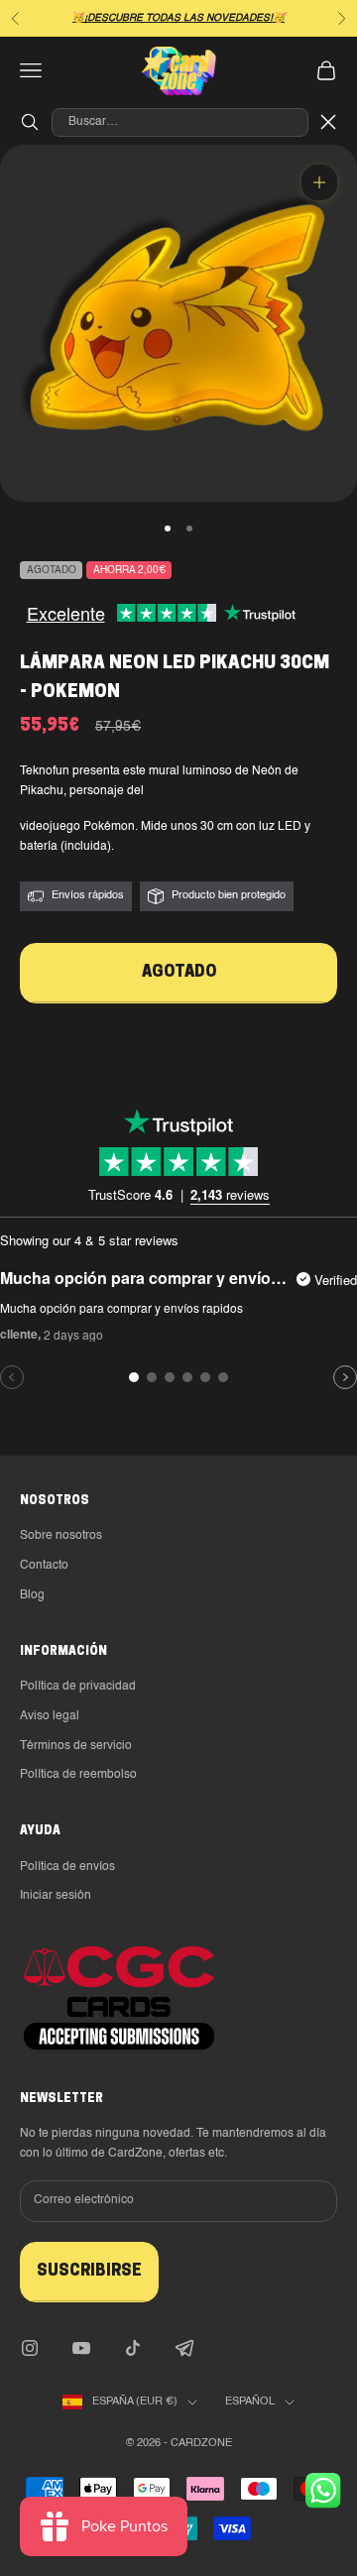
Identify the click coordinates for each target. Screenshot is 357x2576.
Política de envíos (67, 1867)
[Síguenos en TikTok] (133, 2348)
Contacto (44, 1566)
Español (250, 2402)
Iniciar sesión (56, 1896)
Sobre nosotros (61, 1536)
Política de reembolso (78, 1775)
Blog (32, 1595)
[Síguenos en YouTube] (81, 2348)
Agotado (179, 973)
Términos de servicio (76, 1746)
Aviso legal (50, 1716)
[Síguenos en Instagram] (30, 2348)
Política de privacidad (78, 1687)
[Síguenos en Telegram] (184, 2348)
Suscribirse (89, 2272)
